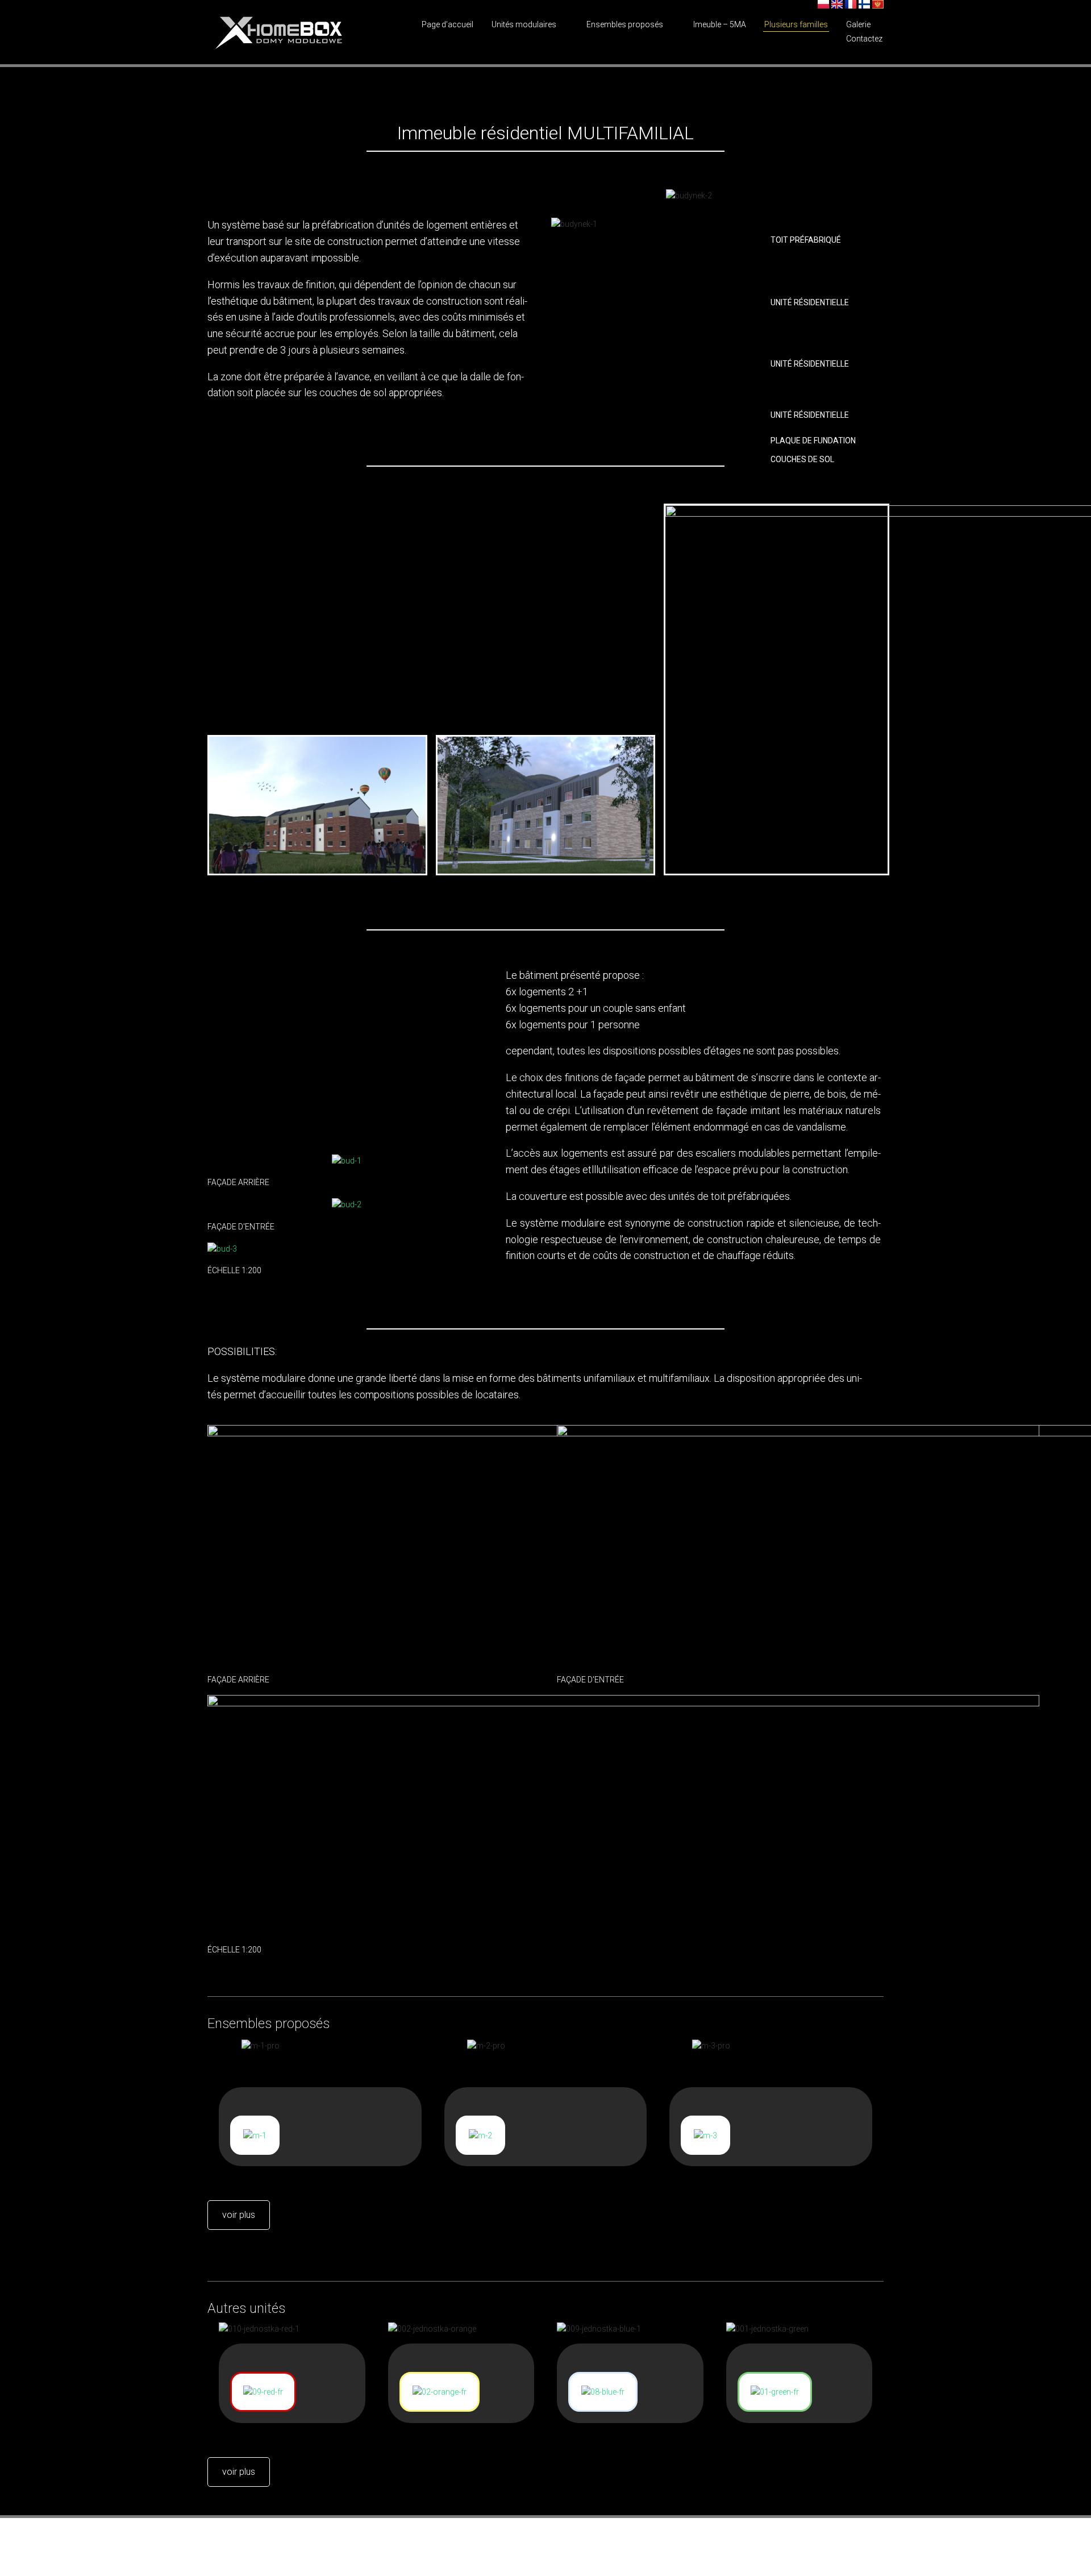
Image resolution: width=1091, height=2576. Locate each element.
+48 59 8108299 (394, 2541)
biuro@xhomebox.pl (300, 2541)
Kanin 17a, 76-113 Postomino (807, 2541)
